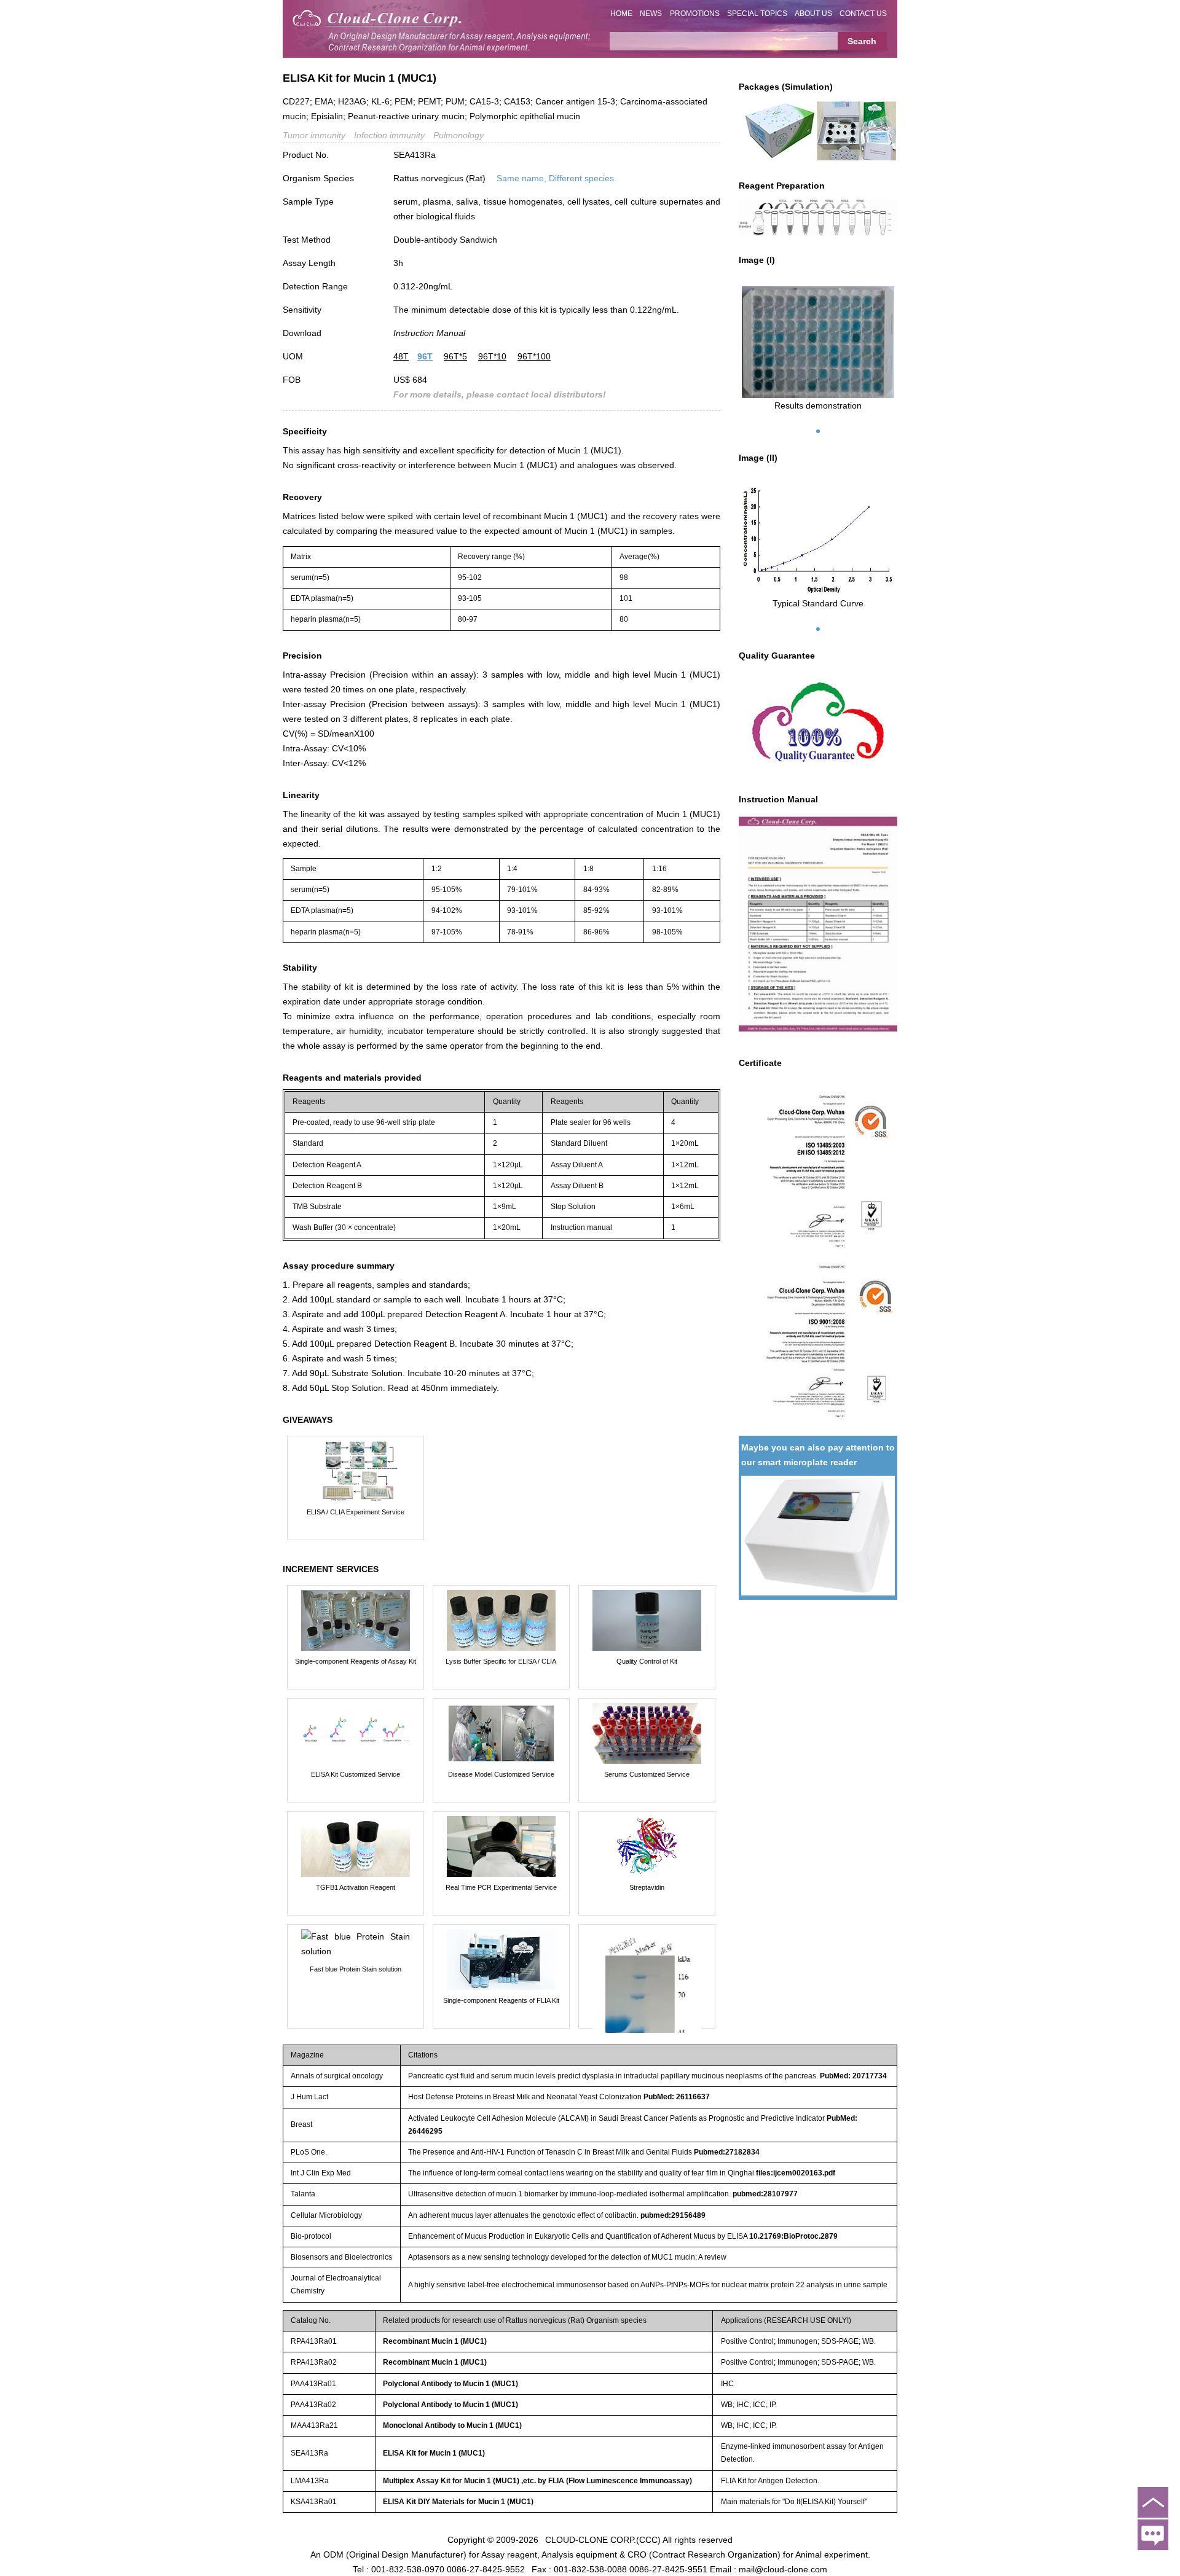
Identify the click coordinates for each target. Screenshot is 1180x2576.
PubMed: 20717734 (853, 2076)
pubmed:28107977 (765, 2194)
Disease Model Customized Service (501, 1774)
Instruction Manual (429, 333)
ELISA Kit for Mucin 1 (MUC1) (434, 2453)
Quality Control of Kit (647, 1661)
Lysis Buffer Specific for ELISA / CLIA (501, 1661)
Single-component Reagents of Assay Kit (356, 1661)
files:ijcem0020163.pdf (796, 2173)
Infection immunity (389, 135)
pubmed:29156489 (673, 2215)
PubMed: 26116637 (677, 2097)
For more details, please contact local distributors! (500, 394)
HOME (621, 14)
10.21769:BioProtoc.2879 (793, 2236)
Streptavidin (647, 1887)
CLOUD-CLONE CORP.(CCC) (603, 2539)
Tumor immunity (314, 135)
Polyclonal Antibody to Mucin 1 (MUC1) (450, 2384)
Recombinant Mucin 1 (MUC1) (435, 2341)
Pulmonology (458, 135)
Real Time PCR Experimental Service (501, 1887)
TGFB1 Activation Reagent (356, 1887)
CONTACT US (863, 14)
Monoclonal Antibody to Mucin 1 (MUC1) (452, 2425)
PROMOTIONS (695, 14)
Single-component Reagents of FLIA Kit (501, 2000)
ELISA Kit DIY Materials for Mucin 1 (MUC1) (458, 2502)
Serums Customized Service (647, 1774)
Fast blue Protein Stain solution (356, 1969)
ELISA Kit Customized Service (356, 1774)
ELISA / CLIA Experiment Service (356, 1512)
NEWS (651, 14)
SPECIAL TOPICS (757, 14)
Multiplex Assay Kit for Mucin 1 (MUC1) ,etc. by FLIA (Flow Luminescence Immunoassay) (537, 2481)
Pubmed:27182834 (727, 2152)
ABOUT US (813, 14)
